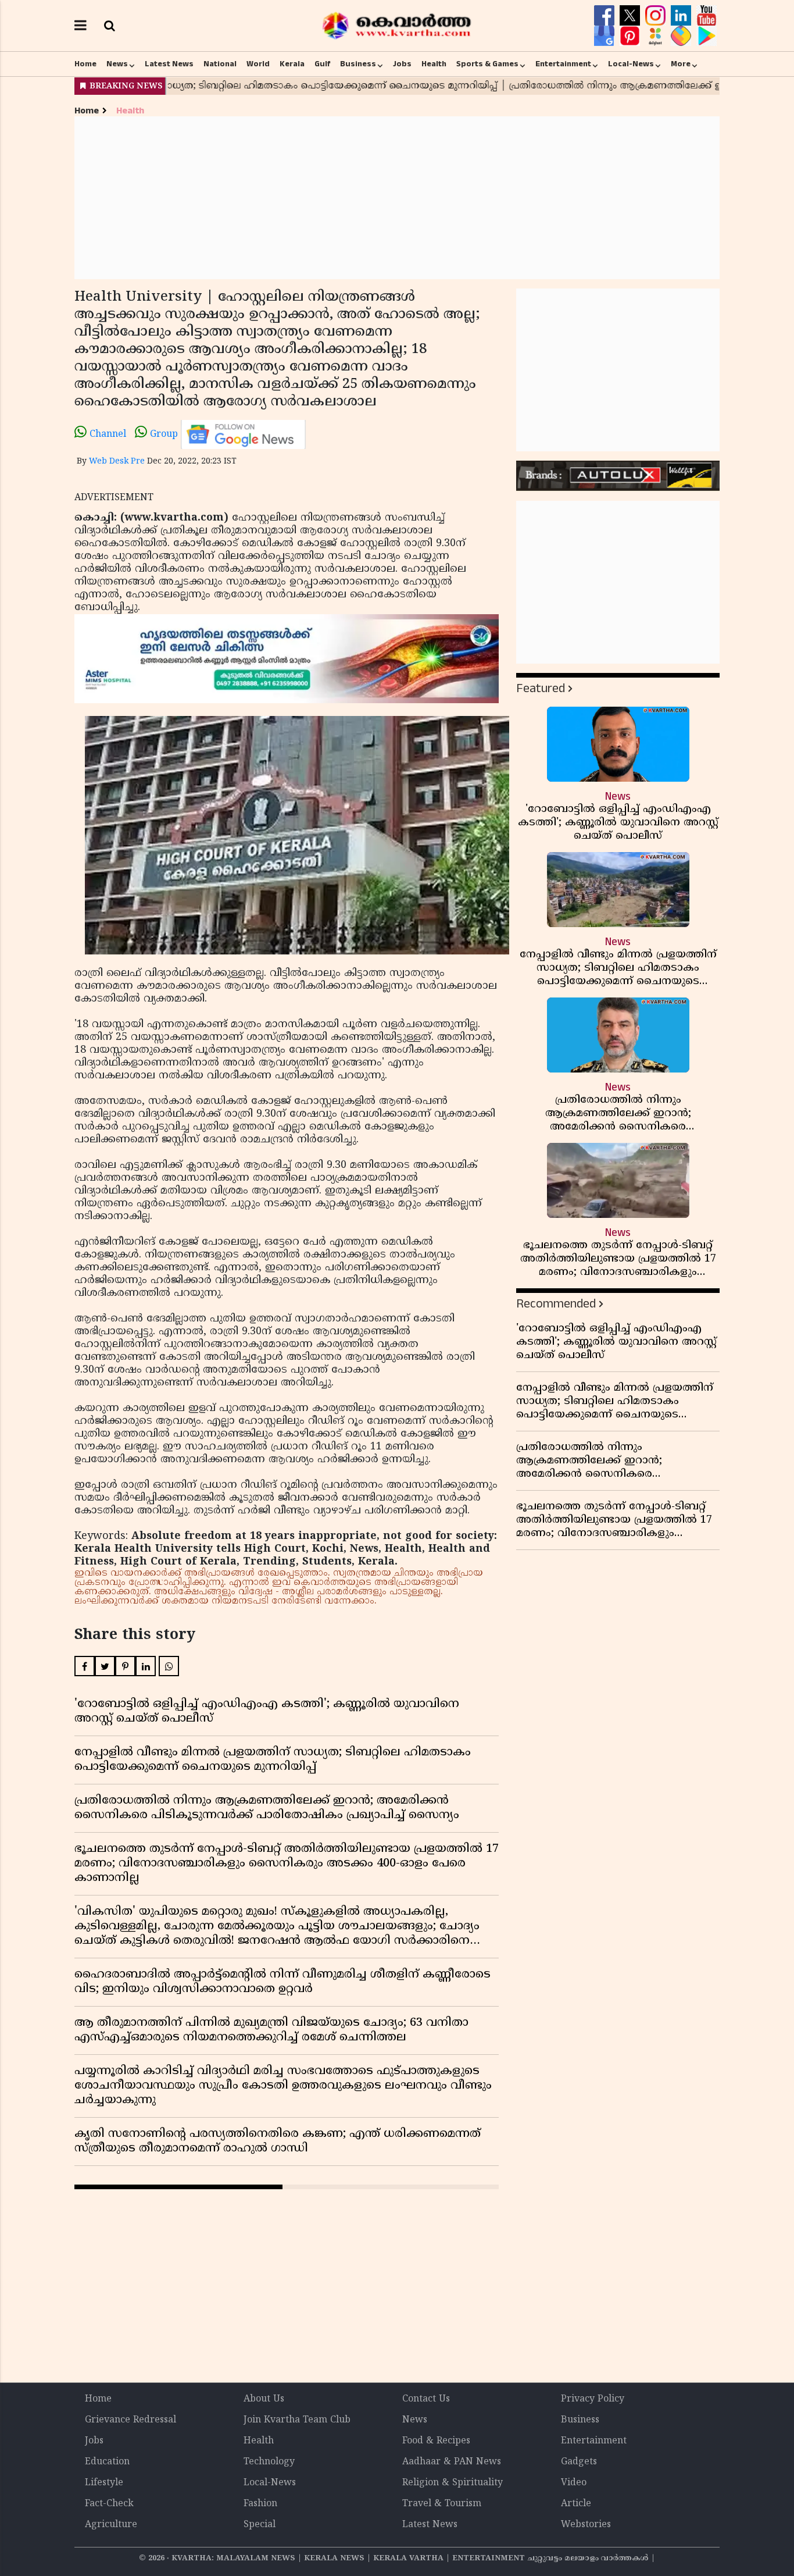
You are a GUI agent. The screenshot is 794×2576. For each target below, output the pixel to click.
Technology (269, 2462)
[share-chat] (682, 36)
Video (574, 2483)
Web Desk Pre (117, 462)
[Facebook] (606, 16)
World (258, 64)
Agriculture (111, 2525)
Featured (541, 688)
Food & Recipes (436, 2441)
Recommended (556, 1304)
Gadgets (579, 2462)
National (220, 64)
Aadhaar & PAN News (452, 2462)
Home (85, 64)
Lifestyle (104, 2483)
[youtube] (707, 16)
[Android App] (707, 36)
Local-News (631, 64)
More (681, 64)
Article (576, 2504)
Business (358, 64)
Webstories (586, 2525)
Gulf (322, 64)
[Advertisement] (397, 198)
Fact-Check (109, 2504)
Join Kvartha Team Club (297, 2420)
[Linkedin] (682, 16)
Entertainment (563, 64)
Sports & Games (487, 64)
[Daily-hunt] (657, 36)
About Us (264, 2399)
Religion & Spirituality (453, 2483)
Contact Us (426, 2399)
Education (107, 2462)
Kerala (292, 64)
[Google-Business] (606, 36)
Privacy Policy (593, 2399)
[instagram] (657, 16)
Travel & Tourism (442, 2504)
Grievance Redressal (130, 2420)
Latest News (169, 64)
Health (434, 64)
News (117, 64)
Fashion (260, 2504)
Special (260, 2525)
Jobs (402, 64)
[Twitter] (631, 16)
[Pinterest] (631, 36)
